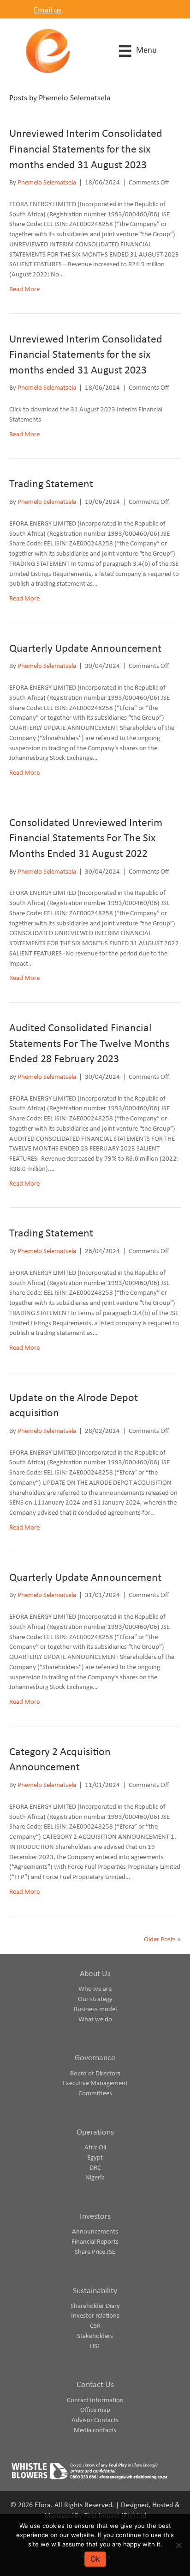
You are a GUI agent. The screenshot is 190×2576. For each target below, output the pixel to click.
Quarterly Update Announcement (85, 649)
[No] (178, 2545)
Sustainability (95, 2291)
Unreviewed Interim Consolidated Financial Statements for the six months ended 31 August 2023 (86, 150)
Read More (24, 290)
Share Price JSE (95, 2252)
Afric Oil (95, 2148)
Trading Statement (51, 484)
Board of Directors (95, 2074)
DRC (95, 2168)
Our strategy (95, 1999)
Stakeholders (95, 2336)
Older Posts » (162, 1940)
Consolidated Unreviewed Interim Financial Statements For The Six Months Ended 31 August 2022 (86, 839)
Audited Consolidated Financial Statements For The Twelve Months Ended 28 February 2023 (89, 1044)
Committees (95, 2094)
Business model (95, 2010)
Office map (95, 2410)
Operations (95, 2132)
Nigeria (95, 2178)
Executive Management (95, 2083)
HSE (95, 2347)
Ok (95, 2559)
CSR (95, 2326)
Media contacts (95, 2431)
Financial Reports (95, 2242)
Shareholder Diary (95, 2306)
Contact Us (95, 2385)
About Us (95, 1974)
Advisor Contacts (95, 2420)
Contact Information (95, 2401)
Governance (95, 2058)
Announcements (95, 2232)
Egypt (95, 2158)
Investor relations (95, 2316)
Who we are (95, 1989)
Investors (95, 2217)
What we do (95, 2020)
